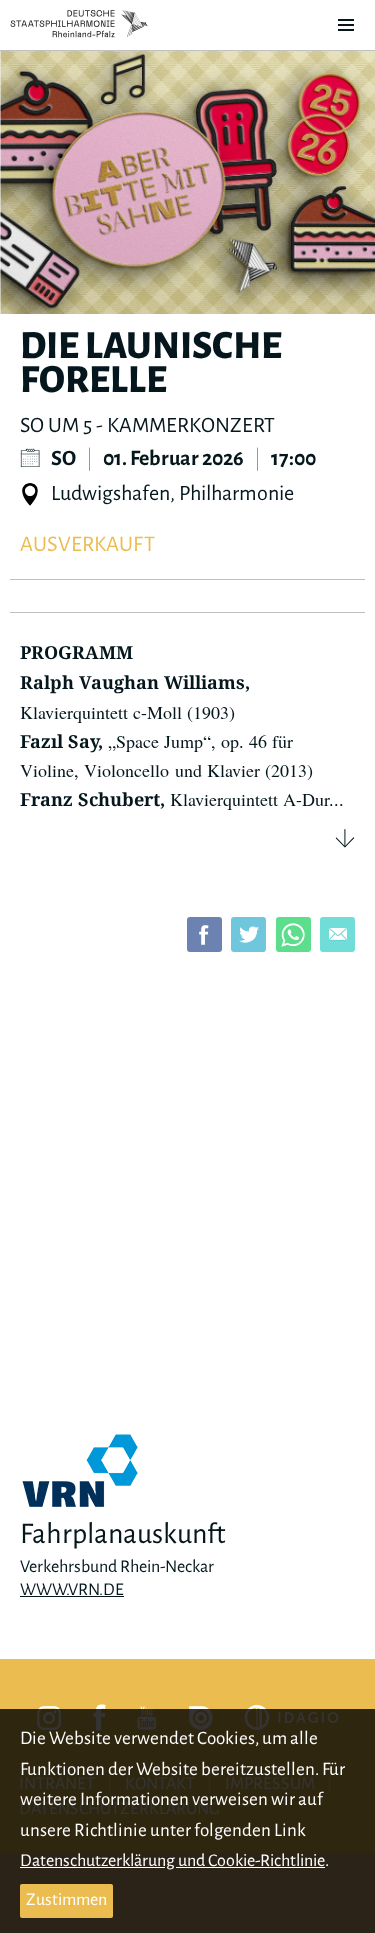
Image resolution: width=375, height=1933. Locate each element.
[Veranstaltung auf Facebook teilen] (204, 934)
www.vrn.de (72, 1590)
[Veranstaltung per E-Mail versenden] (337, 934)
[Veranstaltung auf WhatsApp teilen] (293, 934)
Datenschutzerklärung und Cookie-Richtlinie (172, 1861)
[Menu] (346, 25)
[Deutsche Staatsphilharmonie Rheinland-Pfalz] (79, 24)
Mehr (345, 838)
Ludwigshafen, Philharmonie (170, 493)
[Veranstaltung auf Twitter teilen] (248, 934)
